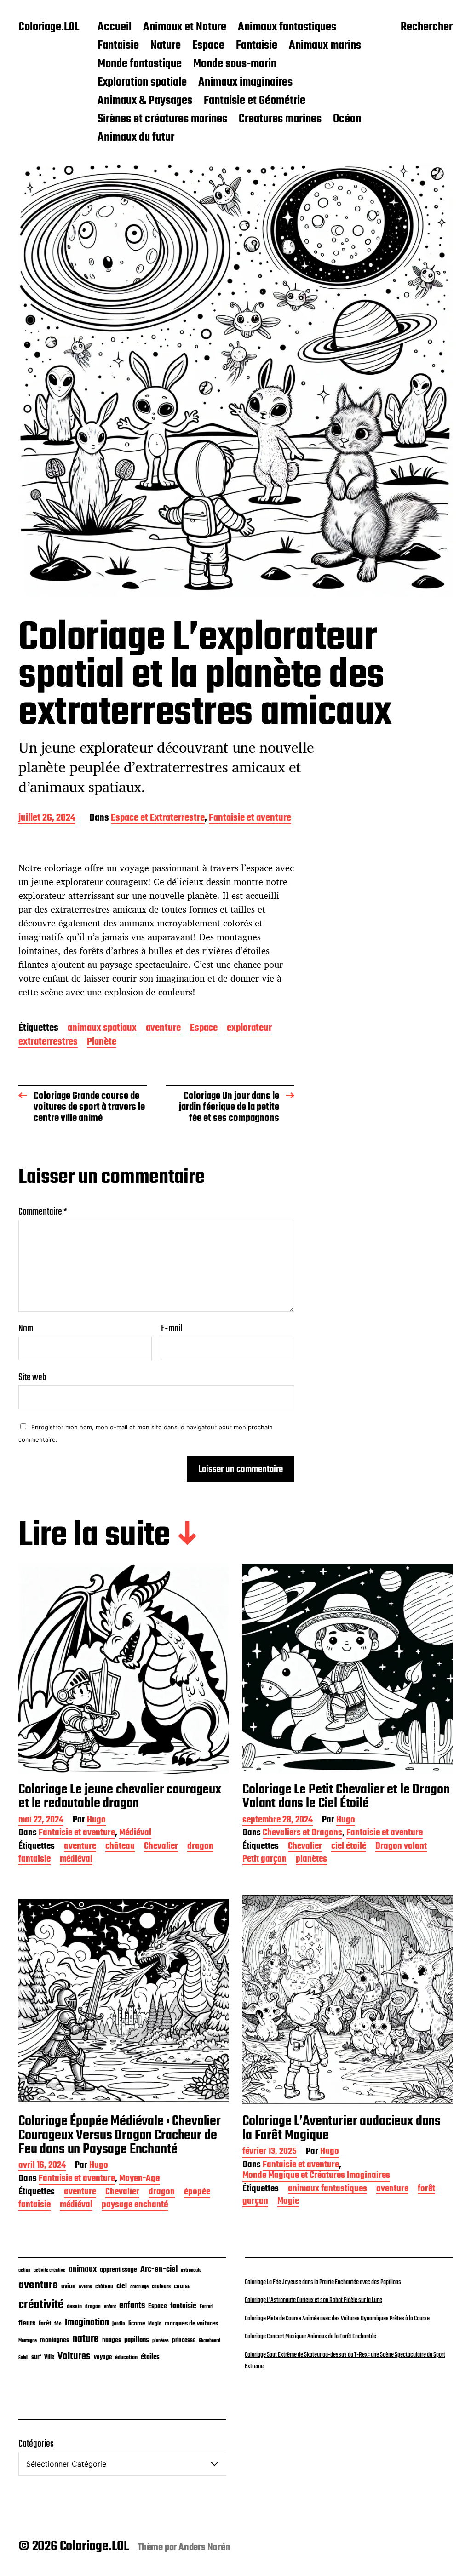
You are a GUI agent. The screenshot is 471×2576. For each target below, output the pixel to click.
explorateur (249, 1029)
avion (68, 2286)
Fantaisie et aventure (250, 819)
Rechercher (427, 28)
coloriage (139, 2287)
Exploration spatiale (142, 83)
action (24, 2270)
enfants (132, 2306)
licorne (137, 2324)
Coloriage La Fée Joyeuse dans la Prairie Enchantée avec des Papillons (323, 2282)
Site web (32, 1376)
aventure (163, 1029)
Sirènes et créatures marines (162, 120)
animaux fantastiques (327, 2190)
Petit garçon (264, 1860)
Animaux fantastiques (287, 28)
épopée (197, 2193)
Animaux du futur (136, 138)
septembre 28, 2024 (278, 1821)
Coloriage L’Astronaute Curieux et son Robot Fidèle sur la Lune (313, 2300)
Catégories (36, 2444)
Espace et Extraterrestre (158, 819)
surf (36, 2357)
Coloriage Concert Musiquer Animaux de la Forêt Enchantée (310, 2336)
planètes (311, 1860)
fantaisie (34, 1860)
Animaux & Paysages (145, 101)
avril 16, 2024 (42, 2166)
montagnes (55, 2340)
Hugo (96, 1821)
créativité (41, 2305)
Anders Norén (204, 2547)
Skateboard (210, 2341)
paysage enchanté (135, 2206)
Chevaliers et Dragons (302, 1834)
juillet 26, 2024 (47, 819)
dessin (74, 2307)
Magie (288, 2202)
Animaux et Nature (185, 28)
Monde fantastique (140, 64)
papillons (137, 2340)
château (120, 1847)
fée (58, 2324)
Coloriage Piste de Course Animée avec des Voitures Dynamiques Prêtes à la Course (337, 2319)
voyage (103, 2357)
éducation (126, 2357)
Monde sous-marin (235, 64)
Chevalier (161, 1847)
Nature (166, 46)
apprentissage (118, 2270)
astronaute (191, 2270)
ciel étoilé (349, 1847)
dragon (200, 1847)
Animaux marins (325, 46)
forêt (426, 2190)
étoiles (150, 2357)
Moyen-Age (139, 2179)
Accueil (115, 28)
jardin (119, 2324)
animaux (83, 2269)
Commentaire (43, 1212)
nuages (112, 2340)
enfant (110, 2307)
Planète (102, 1042)
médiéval (76, 1860)
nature (86, 2339)
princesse (184, 2340)
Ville (49, 2357)
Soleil (23, 2358)
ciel (122, 2286)
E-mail (172, 1329)
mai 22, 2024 (41, 1821)
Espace (208, 46)
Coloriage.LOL (49, 28)
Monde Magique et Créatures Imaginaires (316, 2176)
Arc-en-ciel (159, 2269)
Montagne (28, 2341)
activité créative (49, 2270)
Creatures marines (280, 120)
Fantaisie (118, 46)
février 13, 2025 (270, 2152)
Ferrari (207, 2307)
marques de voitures (191, 2324)
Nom (26, 1329)
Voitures (74, 2356)
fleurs (27, 2323)
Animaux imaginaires (245, 83)
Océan (347, 120)
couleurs (161, 2287)
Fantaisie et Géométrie (255, 101)
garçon (255, 2202)
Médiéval (135, 1834)
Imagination (87, 2323)
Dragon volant (401, 1847)
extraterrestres (48, 1042)
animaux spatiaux (102, 1029)
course (182, 2287)
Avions (85, 2287)
